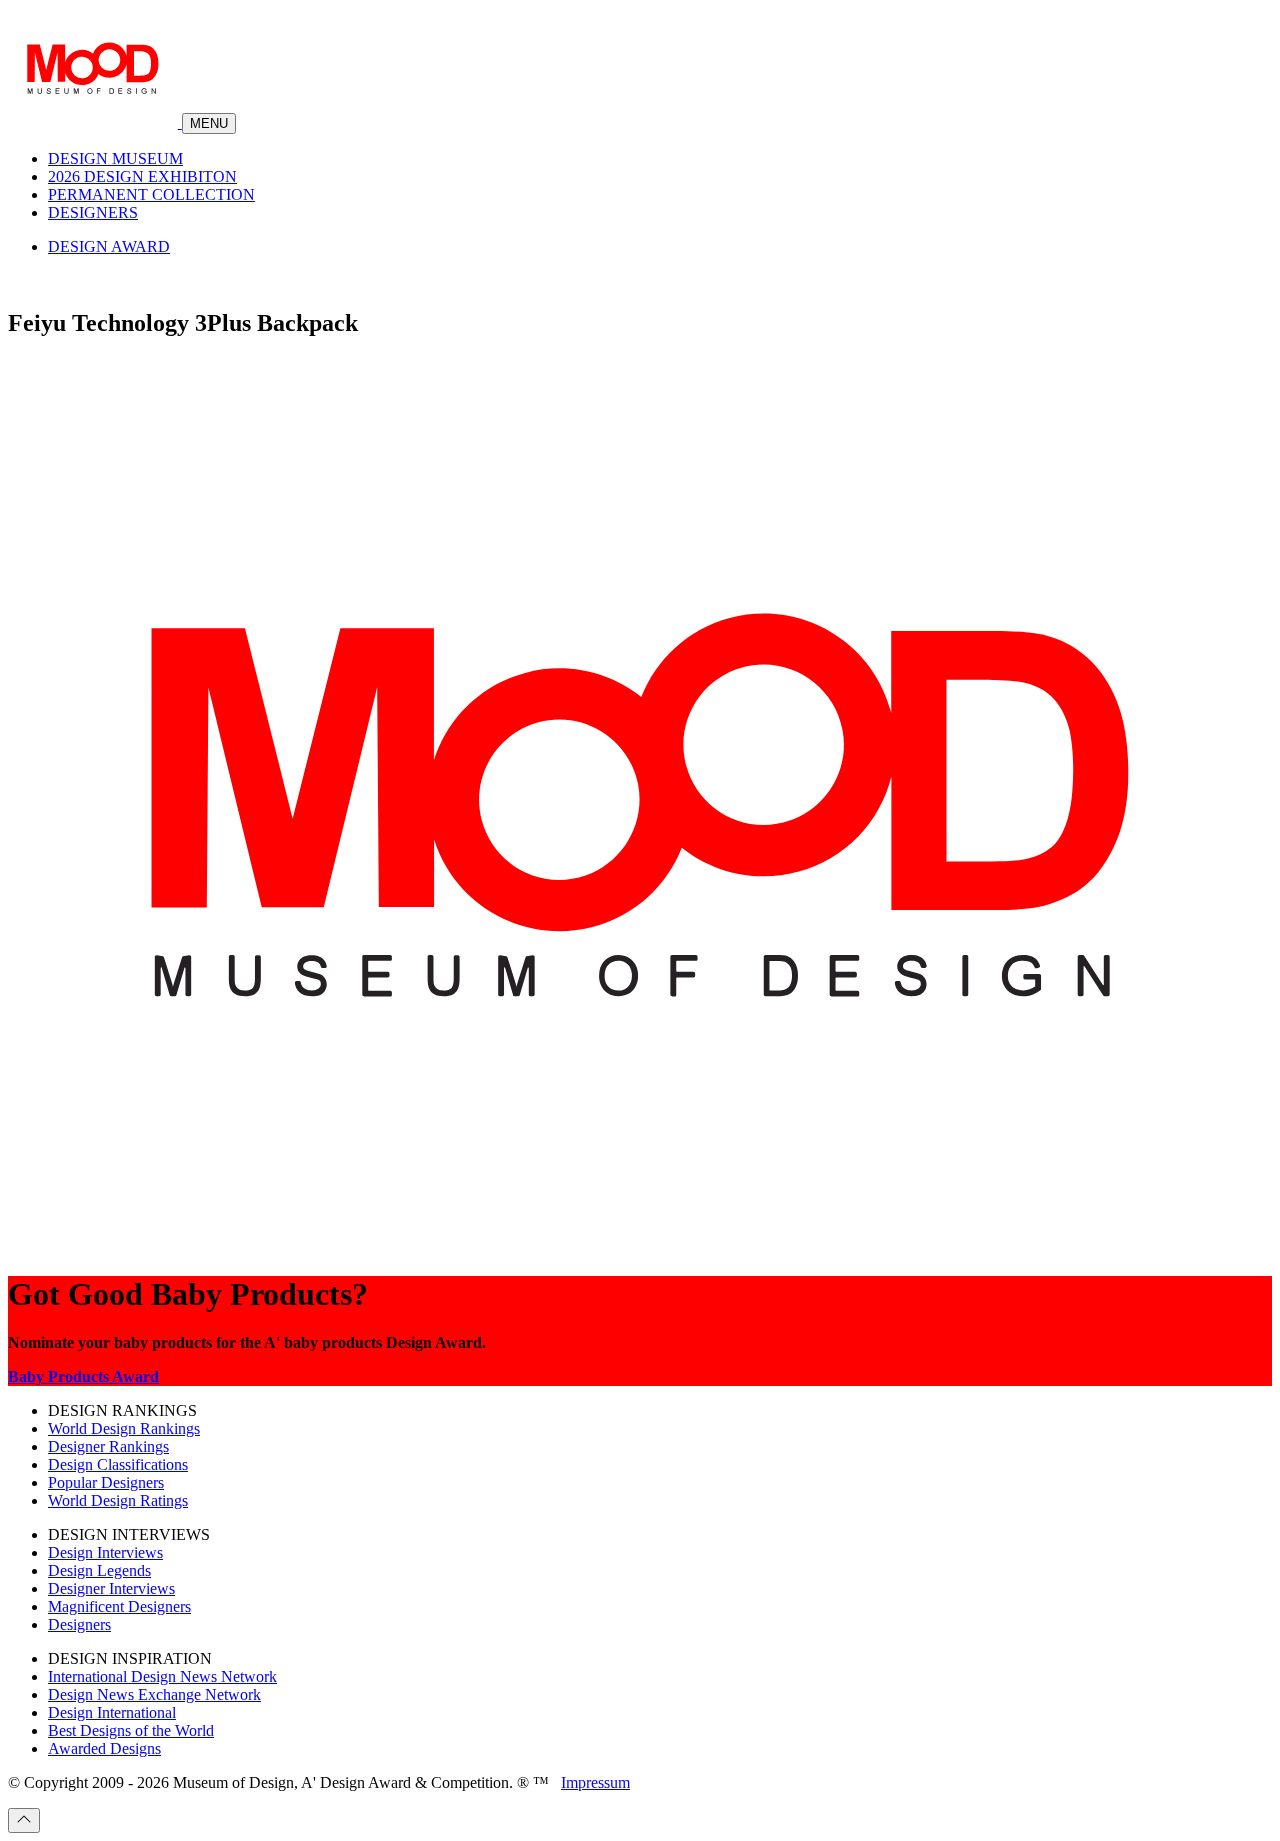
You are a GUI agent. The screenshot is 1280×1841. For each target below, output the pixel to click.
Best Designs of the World (131, 1730)
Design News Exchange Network (154, 1694)
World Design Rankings (124, 1428)
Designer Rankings (108, 1446)
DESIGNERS (93, 212)
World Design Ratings (118, 1500)
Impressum (595, 1782)
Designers (79, 1624)
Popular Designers (106, 1482)
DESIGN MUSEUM (115, 158)
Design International (112, 1712)
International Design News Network (162, 1676)
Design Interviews (105, 1552)
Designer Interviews (111, 1588)
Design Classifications (118, 1464)
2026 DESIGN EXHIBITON (142, 176)
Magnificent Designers (119, 1606)
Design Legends (99, 1570)
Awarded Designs (104, 1748)
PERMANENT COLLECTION (151, 194)
